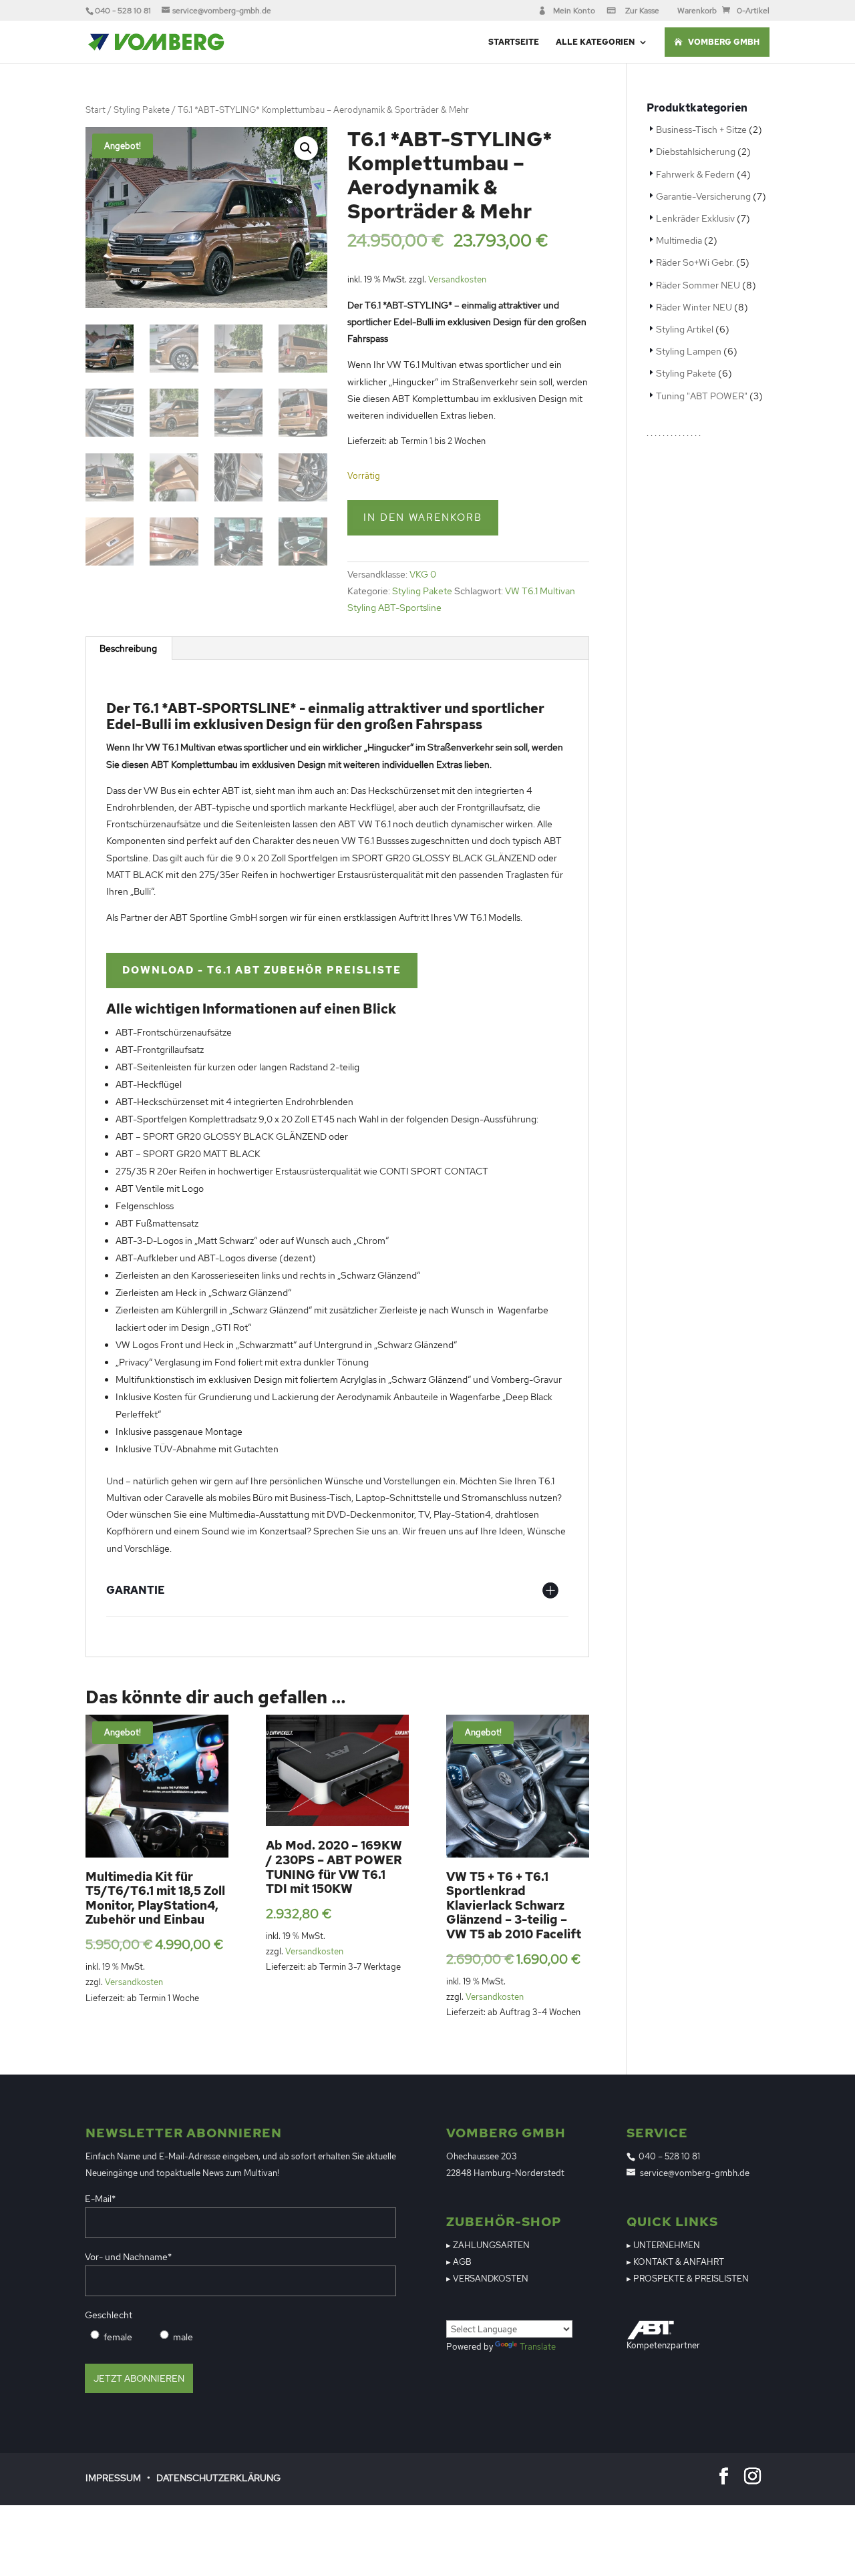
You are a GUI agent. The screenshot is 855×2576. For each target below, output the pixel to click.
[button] (306, 148)
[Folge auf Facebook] (724, 2477)
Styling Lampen (689, 351)
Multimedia (679, 240)
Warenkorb (697, 11)
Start (96, 110)
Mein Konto (574, 11)
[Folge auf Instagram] (753, 2477)
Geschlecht (109, 2315)
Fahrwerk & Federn (695, 174)
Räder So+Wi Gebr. (695, 262)
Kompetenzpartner (663, 2345)
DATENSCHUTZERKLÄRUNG (218, 2478)
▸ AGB (459, 2262)
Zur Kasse (642, 11)
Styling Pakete (142, 110)
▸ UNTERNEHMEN (663, 2245)
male (183, 2337)
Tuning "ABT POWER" (702, 396)
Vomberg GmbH (724, 42)
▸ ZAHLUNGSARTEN (488, 2245)
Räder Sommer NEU (698, 285)
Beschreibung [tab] (128, 648)
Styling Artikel (685, 329)
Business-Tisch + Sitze (701, 130)
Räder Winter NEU (694, 307)
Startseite (514, 42)
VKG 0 (423, 574)
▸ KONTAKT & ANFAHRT (675, 2262)
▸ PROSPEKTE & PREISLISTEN (688, 2279)
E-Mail (100, 2199)
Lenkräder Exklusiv (695, 218)
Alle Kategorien (595, 42)
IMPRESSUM (113, 2478)
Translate (538, 2347)
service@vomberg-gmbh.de (695, 2173)
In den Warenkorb (423, 517)
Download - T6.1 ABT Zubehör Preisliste (262, 970)
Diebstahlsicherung (696, 152)
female (118, 2337)
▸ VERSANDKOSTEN (487, 2279)
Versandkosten (457, 279)
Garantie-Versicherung (703, 196)
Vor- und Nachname (128, 2257)
